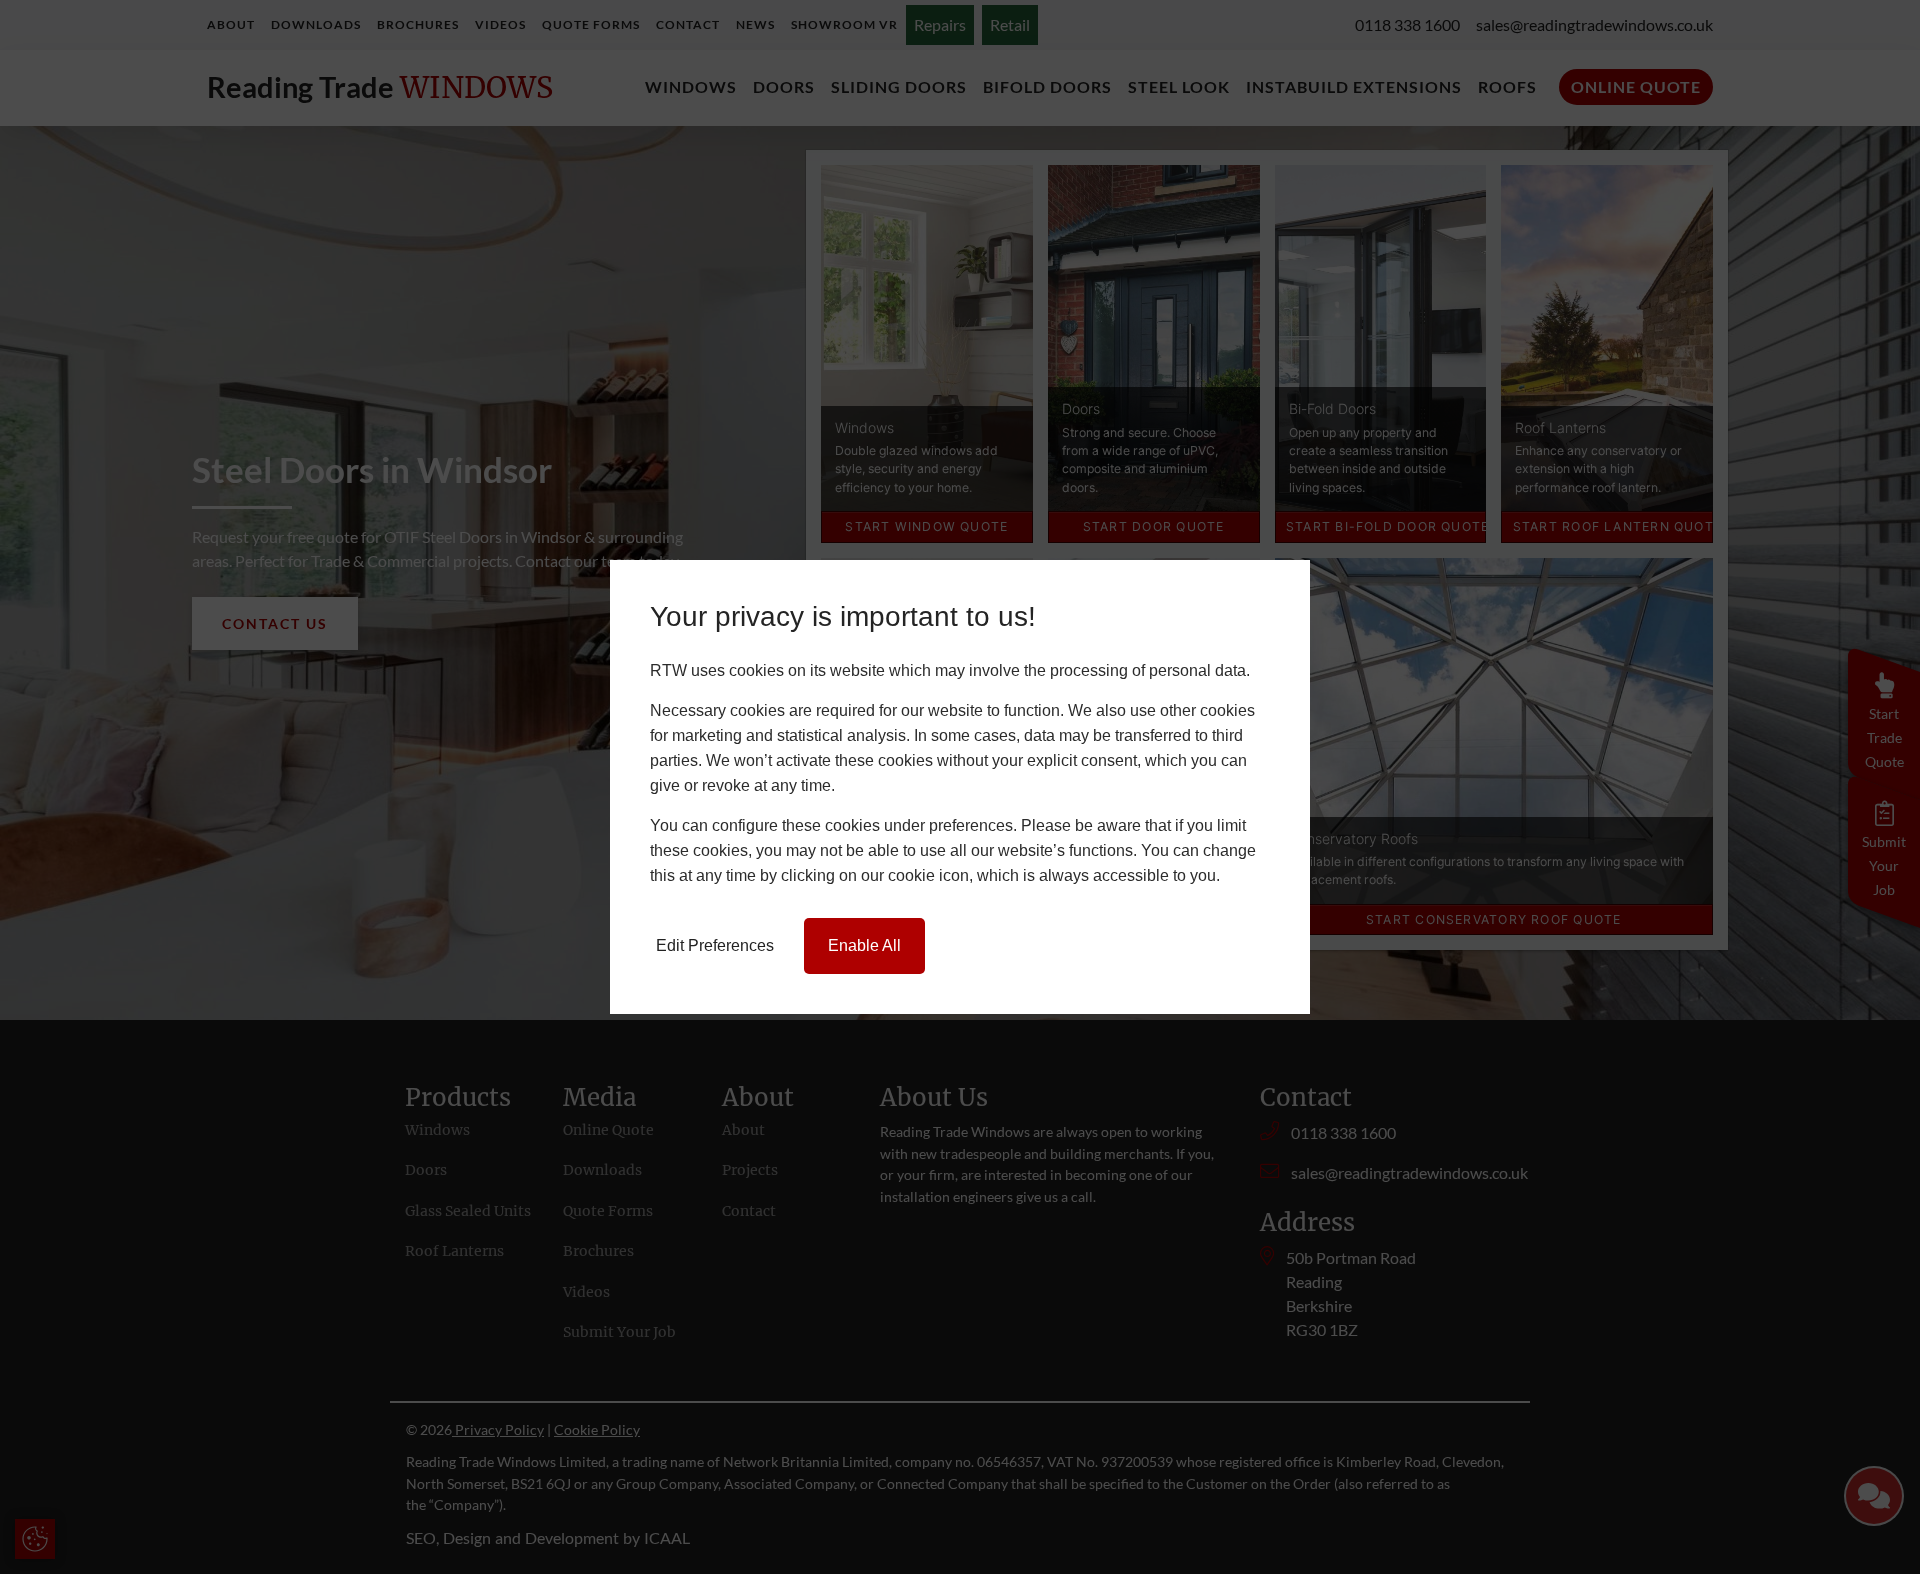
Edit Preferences (715, 945)
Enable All (864, 945)
